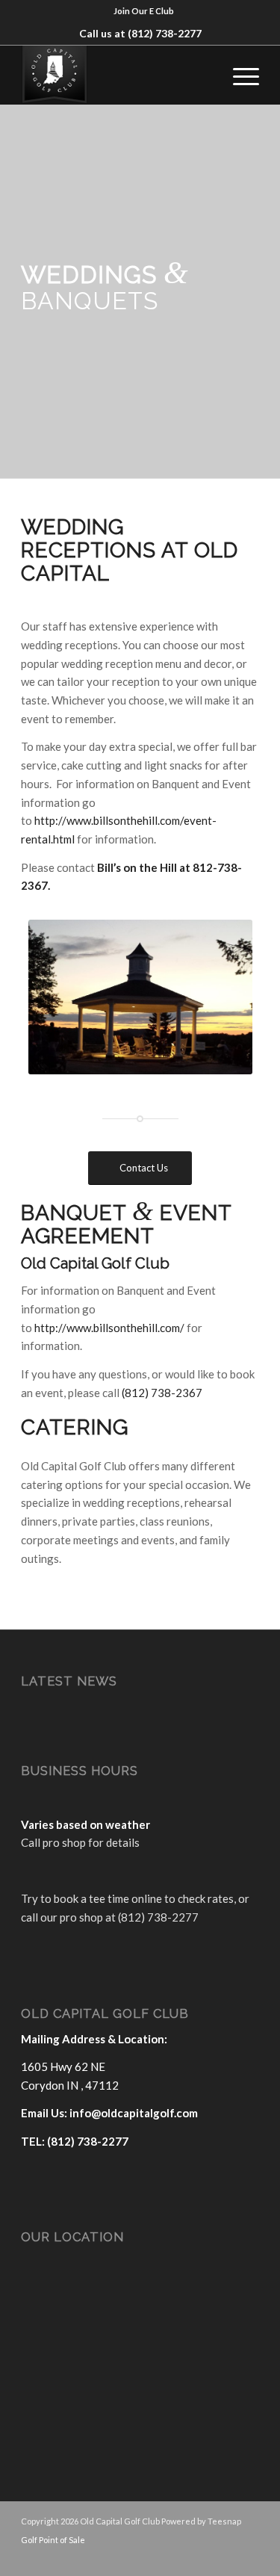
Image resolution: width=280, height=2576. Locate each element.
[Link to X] (203, 2557)
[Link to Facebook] (181, 2557)
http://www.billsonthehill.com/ (109, 1328)
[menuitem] (144, 11)
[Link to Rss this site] (248, 2557)
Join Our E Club (144, 11)
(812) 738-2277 (165, 33)
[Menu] (239, 75)
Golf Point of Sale (53, 2540)
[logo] (116, 75)
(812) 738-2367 (162, 1393)
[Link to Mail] (225, 2557)
